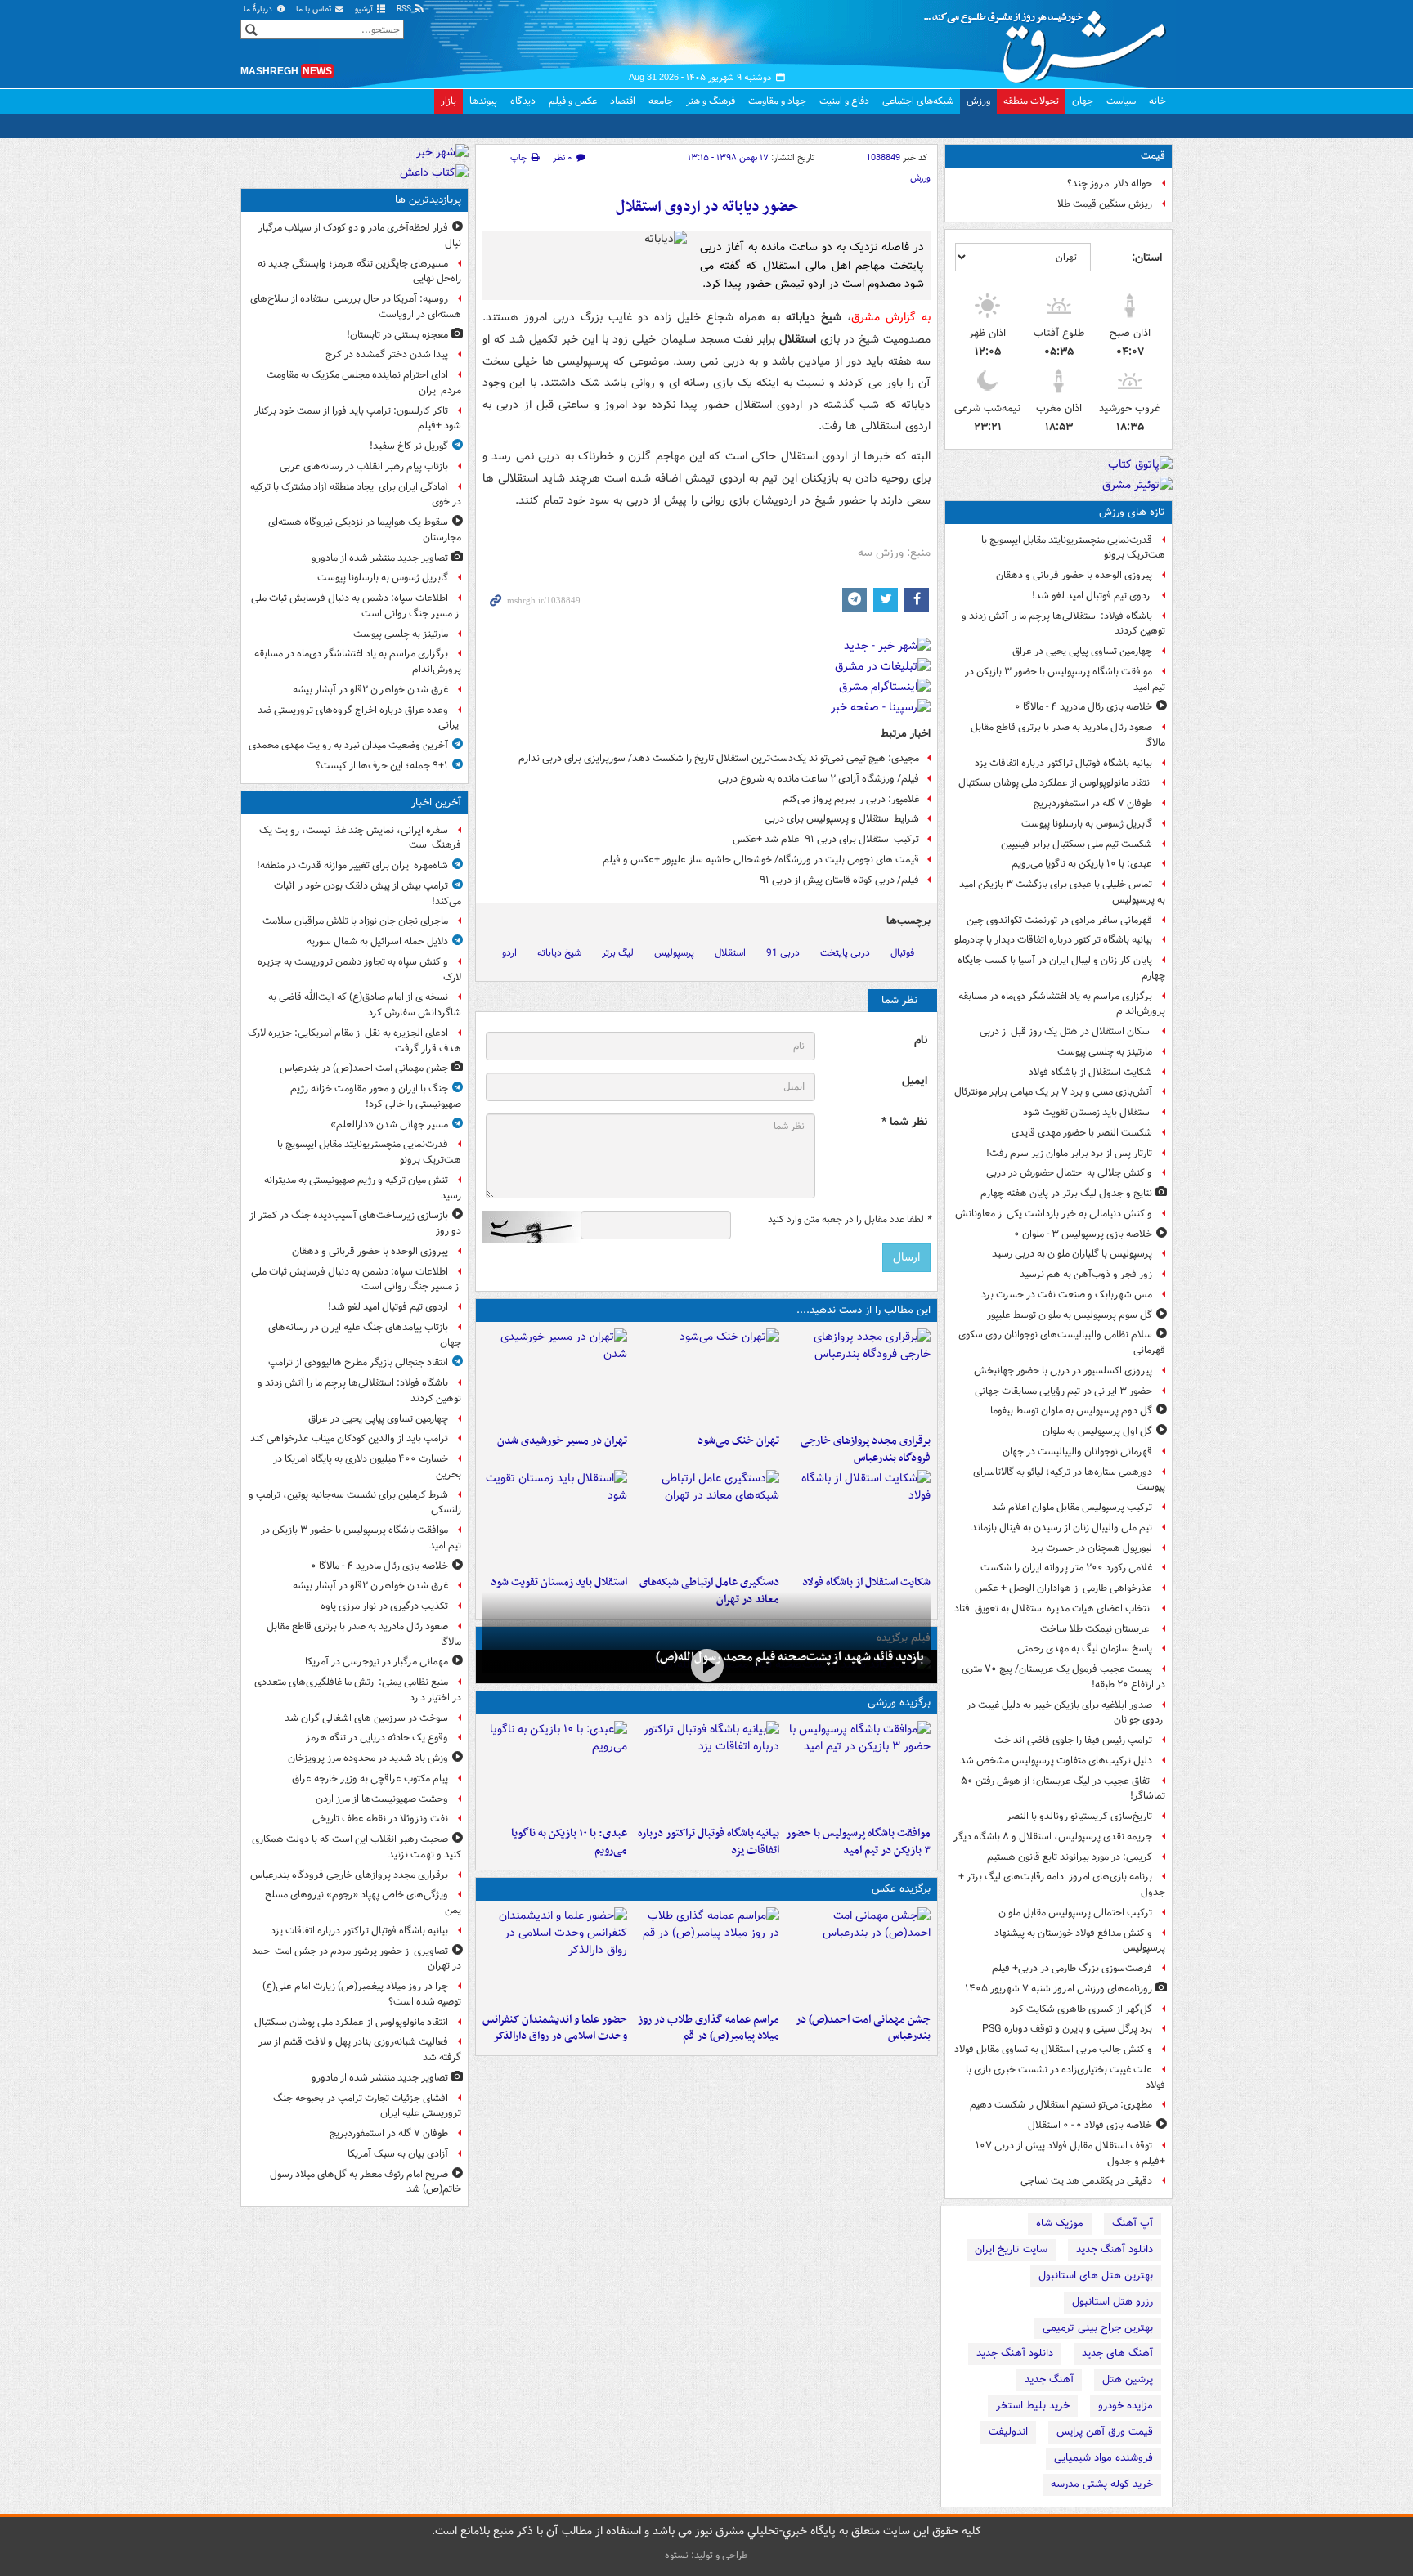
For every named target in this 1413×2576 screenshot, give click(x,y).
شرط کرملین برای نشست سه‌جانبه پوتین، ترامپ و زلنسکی (355, 1503)
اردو (509, 953)
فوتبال (902, 953)
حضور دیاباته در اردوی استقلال (707, 207)
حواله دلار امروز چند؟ (1110, 184)
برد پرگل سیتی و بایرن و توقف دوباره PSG (1067, 2029)
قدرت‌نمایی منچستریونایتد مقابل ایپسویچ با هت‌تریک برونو (1073, 548)
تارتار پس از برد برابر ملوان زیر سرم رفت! (1069, 1153)
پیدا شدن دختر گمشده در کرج (387, 354)
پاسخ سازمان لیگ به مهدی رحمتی (1085, 1649)
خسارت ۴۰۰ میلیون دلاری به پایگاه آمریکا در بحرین (367, 1467)
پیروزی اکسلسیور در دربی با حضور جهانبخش (1063, 1371)
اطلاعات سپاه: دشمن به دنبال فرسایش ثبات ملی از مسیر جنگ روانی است (356, 606)
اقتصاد (623, 101)
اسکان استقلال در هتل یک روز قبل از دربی (1066, 1031)
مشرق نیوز (1050, 41)
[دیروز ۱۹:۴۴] (706, 1770)
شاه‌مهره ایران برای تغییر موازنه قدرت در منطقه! (352, 865)
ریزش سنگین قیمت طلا (1105, 204)
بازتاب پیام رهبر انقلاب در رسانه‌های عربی (364, 466)
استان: (1147, 258)
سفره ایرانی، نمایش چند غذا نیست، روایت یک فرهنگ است (360, 838)
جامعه (661, 101)
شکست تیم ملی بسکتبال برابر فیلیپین (1077, 844)
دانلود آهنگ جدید (1115, 2249)
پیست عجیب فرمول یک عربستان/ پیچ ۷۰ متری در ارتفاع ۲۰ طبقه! (1063, 1677)
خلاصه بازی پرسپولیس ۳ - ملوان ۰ (1083, 1234)
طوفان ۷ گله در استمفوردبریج (1093, 803)
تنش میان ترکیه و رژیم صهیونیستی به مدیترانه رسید (363, 1188)
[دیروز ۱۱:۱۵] (706, 1519)
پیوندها (483, 101)
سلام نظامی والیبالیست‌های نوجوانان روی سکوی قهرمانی (1062, 1342)
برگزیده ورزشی (899, 1702)
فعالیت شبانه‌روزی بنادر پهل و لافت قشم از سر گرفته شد (360, 2050)
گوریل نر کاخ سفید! (409, 446)
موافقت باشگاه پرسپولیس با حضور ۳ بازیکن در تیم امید (1065, 679)
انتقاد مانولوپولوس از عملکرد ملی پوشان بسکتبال (1055, 783)
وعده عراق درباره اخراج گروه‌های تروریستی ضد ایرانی (359, 718)
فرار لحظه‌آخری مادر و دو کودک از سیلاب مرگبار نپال (360, 235)
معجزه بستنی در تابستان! (397, 335)
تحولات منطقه (1031, 101)
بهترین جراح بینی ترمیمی (1098, 2328)
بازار (449, 101)
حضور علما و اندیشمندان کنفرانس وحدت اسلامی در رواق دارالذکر (555, 2028)
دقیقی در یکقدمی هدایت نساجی (1086, 2181)
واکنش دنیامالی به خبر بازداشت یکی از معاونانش (1054, 1214)
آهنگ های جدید (1117, 2353)
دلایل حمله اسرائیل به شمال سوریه (377, 941)
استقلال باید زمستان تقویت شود (1088, 1112)
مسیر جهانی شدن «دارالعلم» (389, 1124)
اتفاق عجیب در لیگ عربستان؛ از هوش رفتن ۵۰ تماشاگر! (1063, 1789)
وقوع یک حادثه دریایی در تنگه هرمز (377, 1738)
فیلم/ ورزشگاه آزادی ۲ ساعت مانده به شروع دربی (819, 779)
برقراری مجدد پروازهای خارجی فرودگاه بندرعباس (866, 1449)
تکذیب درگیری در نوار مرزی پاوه (384, 1606)
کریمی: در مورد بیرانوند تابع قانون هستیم (1070, 1857)
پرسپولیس (674, 953)
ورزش (978, 101)
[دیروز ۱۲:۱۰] (858, 1519)
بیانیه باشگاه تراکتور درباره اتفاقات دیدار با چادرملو (1053, 940)
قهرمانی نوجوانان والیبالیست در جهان (1077, 1452)
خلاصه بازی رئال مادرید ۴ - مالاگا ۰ (1083, 707)
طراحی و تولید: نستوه (706, 2555)
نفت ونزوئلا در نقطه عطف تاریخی (380, 1819)
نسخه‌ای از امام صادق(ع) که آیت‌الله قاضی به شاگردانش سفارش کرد (365, 1005)
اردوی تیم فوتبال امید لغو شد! (1092, 596)
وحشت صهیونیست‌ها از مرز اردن (382, 1799)
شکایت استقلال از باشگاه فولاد (1090, 1072)
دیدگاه (523, 101)
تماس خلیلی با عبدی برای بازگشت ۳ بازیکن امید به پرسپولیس (1062, 892)
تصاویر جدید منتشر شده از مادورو (380, 558)
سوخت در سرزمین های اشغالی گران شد (366, 1718)
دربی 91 (783, 953)
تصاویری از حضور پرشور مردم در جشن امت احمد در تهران (357, 1959)
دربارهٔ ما (259, 9)
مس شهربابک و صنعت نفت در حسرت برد (1067, 1295)
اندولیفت (1008, 2432)
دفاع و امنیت (844, 101)
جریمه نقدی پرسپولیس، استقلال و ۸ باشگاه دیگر (1053, 1837)
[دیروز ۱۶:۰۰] (706, 1956)
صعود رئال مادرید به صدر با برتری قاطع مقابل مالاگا (1068, 735)
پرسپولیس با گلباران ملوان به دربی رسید (1072, 1254)
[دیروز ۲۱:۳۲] (858, 1770)
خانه (1157, 101)
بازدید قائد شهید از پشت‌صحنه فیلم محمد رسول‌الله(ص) (790, 1657)
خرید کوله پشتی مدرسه (1102, 2484)
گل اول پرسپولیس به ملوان (1097, 1431)
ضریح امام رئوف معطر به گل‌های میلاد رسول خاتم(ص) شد (366, 2182)
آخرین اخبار (436, 802)
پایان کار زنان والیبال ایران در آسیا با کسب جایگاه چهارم (1061, 968)
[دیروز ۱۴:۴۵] (706, 1378)
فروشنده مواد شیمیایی (1103, 2458)
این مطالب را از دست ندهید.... (863, 1310)
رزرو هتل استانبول (1112, 2302)
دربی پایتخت (845, 953)
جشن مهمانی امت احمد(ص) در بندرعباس (863, 2028)
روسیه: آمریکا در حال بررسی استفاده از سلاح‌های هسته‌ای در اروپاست (356, 307)
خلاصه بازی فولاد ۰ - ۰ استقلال (1090, 2125)
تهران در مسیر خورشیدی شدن (562, 1441)
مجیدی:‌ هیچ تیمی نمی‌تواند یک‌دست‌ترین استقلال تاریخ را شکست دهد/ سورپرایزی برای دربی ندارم (719, 758)
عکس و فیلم (573, 101)
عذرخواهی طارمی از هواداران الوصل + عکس (1063, 1588)
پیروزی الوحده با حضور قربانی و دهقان (1074, 575)
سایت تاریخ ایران (1011, 2249)
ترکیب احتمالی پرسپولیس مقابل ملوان (1075, 1913)
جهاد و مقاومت (777, 101)
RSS (405, 9)
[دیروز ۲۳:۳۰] (858, 1956)
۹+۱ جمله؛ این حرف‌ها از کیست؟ (382, 766)
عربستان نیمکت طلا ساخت (1096, 1629)
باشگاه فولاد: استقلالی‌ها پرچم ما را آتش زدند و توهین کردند (1063, 624)
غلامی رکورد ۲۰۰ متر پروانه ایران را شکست (1066, 1568)
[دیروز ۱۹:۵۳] (858, 1378)
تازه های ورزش (1132, 512)
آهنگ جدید (1049, 2379)
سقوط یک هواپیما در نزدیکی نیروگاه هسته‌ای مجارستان (365, 530)
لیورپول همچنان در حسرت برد (1092, 1548)
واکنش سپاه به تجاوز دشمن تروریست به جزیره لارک (359, 970)
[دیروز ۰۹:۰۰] (706, 1665)
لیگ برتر (618, 953)
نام (921, 1040)
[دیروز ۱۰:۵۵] (555, 1519)
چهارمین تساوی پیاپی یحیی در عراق (1082, 651)
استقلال (730, 953)
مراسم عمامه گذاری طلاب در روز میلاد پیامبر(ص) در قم (708, 2028)
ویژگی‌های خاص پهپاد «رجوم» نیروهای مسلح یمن (363, 1902)
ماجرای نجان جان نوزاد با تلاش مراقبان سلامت (355, 921)
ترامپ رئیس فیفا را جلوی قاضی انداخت (1073, 1740)
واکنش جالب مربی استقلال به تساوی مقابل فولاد (1053, 2049)
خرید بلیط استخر (1033, 2406)
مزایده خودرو (1126, 2406)
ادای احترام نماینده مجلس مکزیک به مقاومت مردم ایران (364, 383)
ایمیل (915, 1081)
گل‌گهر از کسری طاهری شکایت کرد (1081, 2009)
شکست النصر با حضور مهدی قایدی (1082, 1133)
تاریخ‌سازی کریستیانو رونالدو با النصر (1079, 1816)
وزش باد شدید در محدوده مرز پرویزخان (368, 1758)
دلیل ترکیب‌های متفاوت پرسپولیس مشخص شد (1056, 1761)
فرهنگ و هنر (711, 101)
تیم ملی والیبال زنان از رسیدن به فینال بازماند (1062, 1528)
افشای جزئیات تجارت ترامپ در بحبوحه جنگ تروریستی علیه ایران (367, 2106)
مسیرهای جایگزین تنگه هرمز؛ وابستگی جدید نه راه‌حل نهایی (359, 271)
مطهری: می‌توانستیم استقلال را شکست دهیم (1061, 2105)
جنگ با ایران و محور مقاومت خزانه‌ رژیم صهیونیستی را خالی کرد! (376, 1096)
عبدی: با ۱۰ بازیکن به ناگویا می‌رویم (1082, 864)
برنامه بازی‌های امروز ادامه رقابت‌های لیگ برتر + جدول (1062, 1884)
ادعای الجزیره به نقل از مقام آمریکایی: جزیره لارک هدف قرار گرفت (354, 1041)
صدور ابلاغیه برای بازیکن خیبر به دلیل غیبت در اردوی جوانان (1066, 1713)
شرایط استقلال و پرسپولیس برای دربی (842, 819)
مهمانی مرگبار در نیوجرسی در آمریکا (377, 1662)
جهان (1083, 101)
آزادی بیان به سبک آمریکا (398, 2154)
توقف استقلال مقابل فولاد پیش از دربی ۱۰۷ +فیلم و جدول (1070, 2153)
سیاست (1121, 101)
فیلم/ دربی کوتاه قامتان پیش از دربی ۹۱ (839, 880)
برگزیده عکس (901, 1889)
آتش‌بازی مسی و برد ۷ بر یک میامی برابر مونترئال (1053, 1092)
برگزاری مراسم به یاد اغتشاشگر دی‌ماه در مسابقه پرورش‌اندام (1062, 1004)
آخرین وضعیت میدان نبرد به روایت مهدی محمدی (348, 745)
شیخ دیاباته (559, 953)
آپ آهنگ (1133, 2223)
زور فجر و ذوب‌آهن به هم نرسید (1086, 1274)
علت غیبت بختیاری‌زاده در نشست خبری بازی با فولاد (1065, 2077)
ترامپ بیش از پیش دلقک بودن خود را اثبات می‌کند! (368, 894)
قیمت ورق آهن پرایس (1105, 2432)
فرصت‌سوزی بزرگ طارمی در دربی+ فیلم (1072, 1968)
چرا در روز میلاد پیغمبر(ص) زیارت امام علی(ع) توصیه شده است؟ (362, 1994)
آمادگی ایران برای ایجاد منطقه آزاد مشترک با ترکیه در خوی (356, 495)
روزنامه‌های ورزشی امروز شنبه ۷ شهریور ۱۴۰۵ (1059, 1989)
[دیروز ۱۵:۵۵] (555, 1956)
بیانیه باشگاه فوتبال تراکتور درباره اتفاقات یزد (1063, 763)
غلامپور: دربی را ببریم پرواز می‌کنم (851, 799)
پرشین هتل (1128, 2379)
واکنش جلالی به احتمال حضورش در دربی (1069, 1173)
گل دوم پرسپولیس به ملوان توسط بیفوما (1071, 1411)
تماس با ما (315, 9)
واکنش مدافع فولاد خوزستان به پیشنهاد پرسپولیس (1080, 1941)
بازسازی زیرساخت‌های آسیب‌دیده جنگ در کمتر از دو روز (355, 1223)
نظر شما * (904, 1122)
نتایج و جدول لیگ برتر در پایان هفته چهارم (1066, 1193)
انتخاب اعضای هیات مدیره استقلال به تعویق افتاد (1052, 1608)
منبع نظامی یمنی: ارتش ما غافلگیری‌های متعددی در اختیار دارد (358, 1690)
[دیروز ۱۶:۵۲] (555, 1770)
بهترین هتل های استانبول (1096, 2276)
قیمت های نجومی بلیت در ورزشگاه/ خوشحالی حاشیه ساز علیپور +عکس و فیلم (761, 860)
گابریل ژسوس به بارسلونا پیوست (1087, 824)
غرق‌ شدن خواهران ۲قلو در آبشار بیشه (370, 690)
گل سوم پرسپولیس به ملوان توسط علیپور (1070, 1315)
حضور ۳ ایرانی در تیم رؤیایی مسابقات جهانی (1063, 1391)
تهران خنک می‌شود (738, 1441)
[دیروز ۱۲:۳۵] (555, 1378)
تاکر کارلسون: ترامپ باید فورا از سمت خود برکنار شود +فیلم (358, 419)
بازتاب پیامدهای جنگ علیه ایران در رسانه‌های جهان (365, 1335)
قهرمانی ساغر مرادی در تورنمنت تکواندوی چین (1059, 920)
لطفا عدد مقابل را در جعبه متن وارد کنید (849, 1220)
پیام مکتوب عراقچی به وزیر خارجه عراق (370, 1779)
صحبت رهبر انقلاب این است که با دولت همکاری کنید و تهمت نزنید (357, 1847)
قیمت (1153, 156)
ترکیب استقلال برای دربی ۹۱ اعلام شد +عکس (826, 839)
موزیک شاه (1060, 2223)
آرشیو (365, 9)
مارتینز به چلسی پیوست (1105, 1052)
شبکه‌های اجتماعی (918, 101)
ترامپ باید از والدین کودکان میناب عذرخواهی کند (349, 1438)
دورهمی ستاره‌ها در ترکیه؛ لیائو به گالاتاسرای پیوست (1069, 1480)
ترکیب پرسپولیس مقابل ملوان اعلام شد (1072, 1507)
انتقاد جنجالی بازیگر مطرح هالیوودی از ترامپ (358, 1362)
